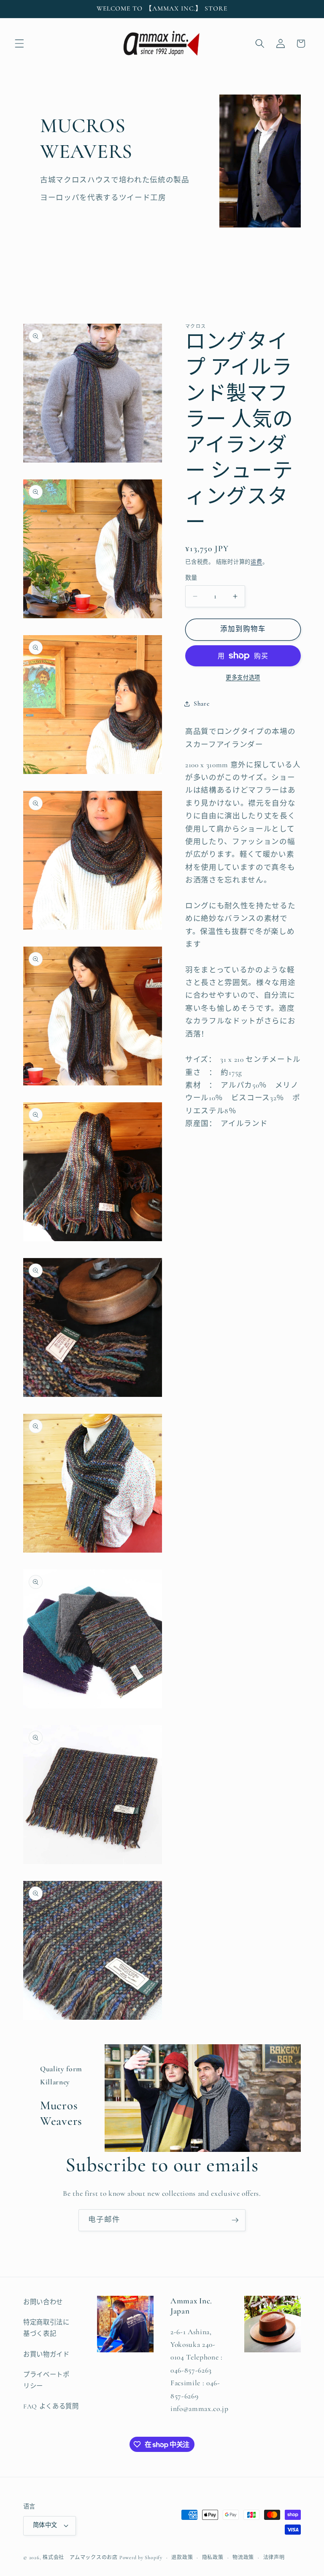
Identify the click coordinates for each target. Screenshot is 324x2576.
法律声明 (274, 2557)
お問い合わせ (43, 2302)
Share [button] (201, 704)
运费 (256, 562)
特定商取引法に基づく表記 (46, 2328)
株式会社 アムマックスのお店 (80, 2557)
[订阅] (235, 2220)
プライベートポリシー (46, 2380)
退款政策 (182, 2557)
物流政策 (243, 2557)
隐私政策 (213, 2557)
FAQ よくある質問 (51, 2406)
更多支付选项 (243, 678)
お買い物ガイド (46, 2354)
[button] (19, 43)
